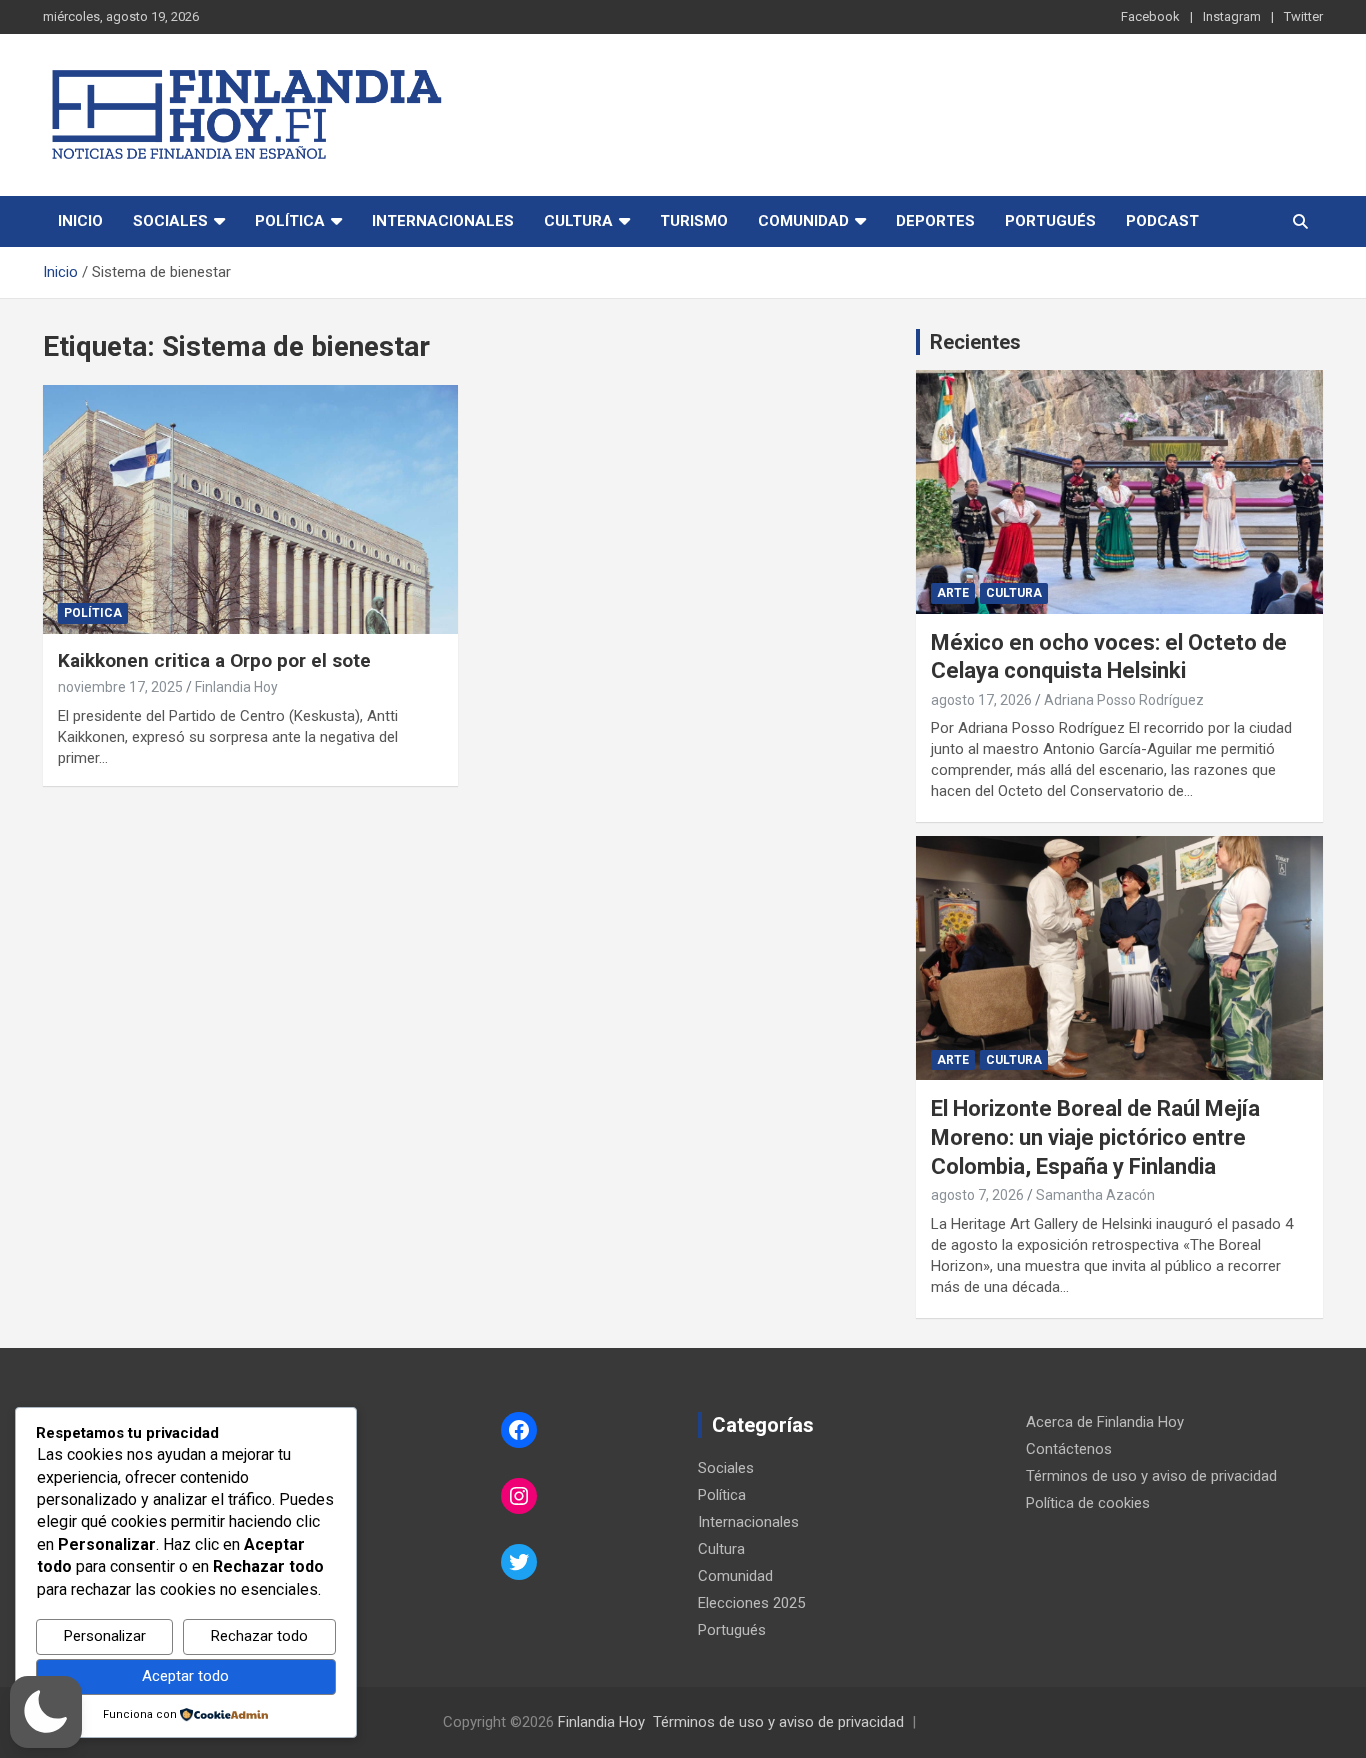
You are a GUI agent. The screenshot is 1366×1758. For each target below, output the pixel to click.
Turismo (694, 221)
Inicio (80, 221)
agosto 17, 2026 (981, 700)
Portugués (1050, 221)
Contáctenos (1069, 1449)
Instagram (1232, 16)
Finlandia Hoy (236, 687)
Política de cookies (1088, 1503)
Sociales (170, 221)
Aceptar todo (185, 1676)
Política (290, 221)
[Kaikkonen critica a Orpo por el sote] (250, 509)
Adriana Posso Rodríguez (1124, 700)
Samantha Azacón (1095, 1195)
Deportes (935, 221)
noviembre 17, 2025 (120, 687)
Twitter (1303, 16)
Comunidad (803, 221)
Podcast (1162, 221)
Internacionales (443, 221)
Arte (953, 593)
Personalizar (105, 1636)
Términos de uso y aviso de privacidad (1151, 1476)
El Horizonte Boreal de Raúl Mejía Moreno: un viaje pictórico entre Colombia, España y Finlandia (1095, 1137)
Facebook (1150, 16)
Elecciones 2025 (751, 1603)
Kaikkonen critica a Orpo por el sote (214, 660)
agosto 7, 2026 (977, 1195)
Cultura (578, 221)
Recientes (975, 342)
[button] (46, 1712)
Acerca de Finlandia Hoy (1105, 1422)
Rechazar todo (259, 1636)
